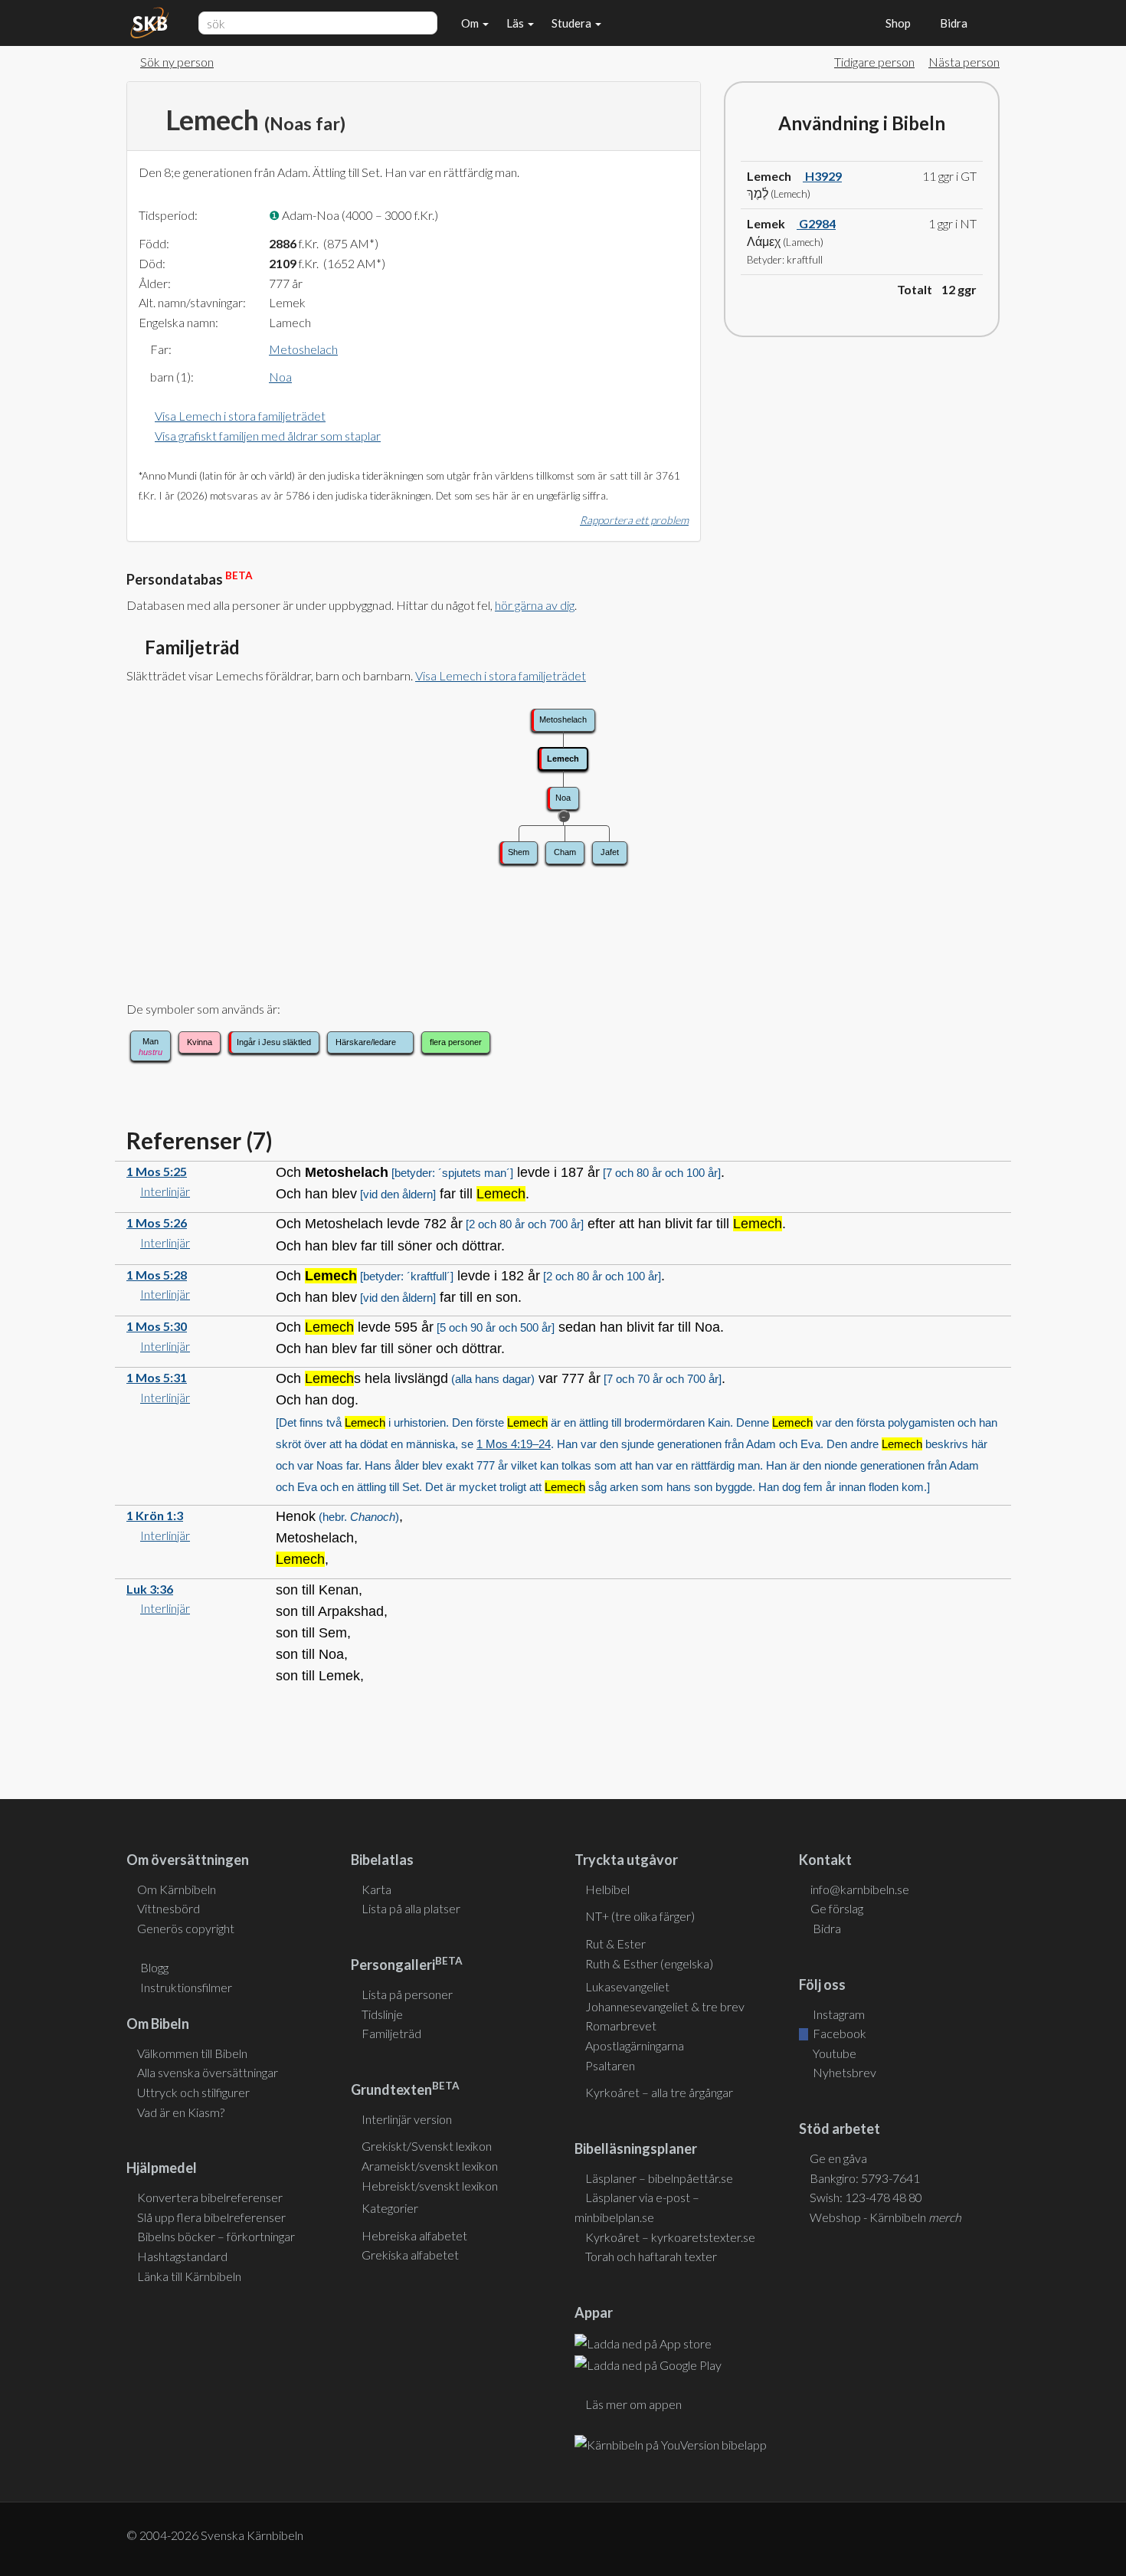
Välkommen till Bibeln (192, 2053)
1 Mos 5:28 (157, 1275)
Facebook (838, 2033)
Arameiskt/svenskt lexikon (430, 2166)
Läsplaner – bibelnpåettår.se (659, 2178)
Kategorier (390, 2208)
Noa (280, 377)
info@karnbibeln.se (860, 1889)
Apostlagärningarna (635, 2045)
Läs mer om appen (633, 2404)
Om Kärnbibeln (177, 1889)
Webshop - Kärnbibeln (885, 2217)
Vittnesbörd (169, 1908)
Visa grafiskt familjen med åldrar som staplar (268, 436)
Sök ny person (177, 62)
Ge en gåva (838, 2158)
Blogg (154, 1967)
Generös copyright (186, 1928)
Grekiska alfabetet (410, 2255)
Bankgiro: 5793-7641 (865, 2178)
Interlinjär (165, 1191)
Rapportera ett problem (634, 520)
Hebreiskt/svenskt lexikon (430, 2186)
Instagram (838, 2014)
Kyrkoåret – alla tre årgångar (659, 2092)
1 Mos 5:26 (157, 1222)
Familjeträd (391, 2033)
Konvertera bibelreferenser (210, 2197)
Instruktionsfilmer (186, 1987)
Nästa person (964, 62)
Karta (376, 1889)
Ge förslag (837, 1908)
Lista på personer (407, 1994)
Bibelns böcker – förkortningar (216, 2236)
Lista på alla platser (411, 1908)
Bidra (951, 23)
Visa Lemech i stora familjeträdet (240, 416)
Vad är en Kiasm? (181, 2112)
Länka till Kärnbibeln (189, 2276)
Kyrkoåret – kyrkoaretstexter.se (670, 2237)
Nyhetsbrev (843, 2072)
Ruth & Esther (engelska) (649, 1963)
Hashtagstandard (182, 2256)
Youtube (833, 2053)
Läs (516, 23)
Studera (573, 23)
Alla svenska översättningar (208, 2072)
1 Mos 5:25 (157, 1171)
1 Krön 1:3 (155, 1515)
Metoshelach (303, 349)
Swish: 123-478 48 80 (866, 2197)
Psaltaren (610, 2065)
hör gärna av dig (535, 605)
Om (471, 23)
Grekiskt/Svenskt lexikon (427, 2146)
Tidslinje (382, 2014)
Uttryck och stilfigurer (193, 2092)
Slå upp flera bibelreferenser (211, 2217)
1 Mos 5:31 (157, 1377)
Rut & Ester (615, 1943)
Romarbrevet (621, 2025)
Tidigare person (874, 62)
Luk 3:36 (150, 1589)
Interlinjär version (407, 2119)
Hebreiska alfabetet (414, 2235)
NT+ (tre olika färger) (640, 1916)
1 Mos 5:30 (157, 1326)
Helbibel (607, 1889)
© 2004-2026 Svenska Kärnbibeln (215, 2535)
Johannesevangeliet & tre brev (665, 2006)
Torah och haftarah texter (651, 2256)
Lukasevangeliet (627, 1986)
